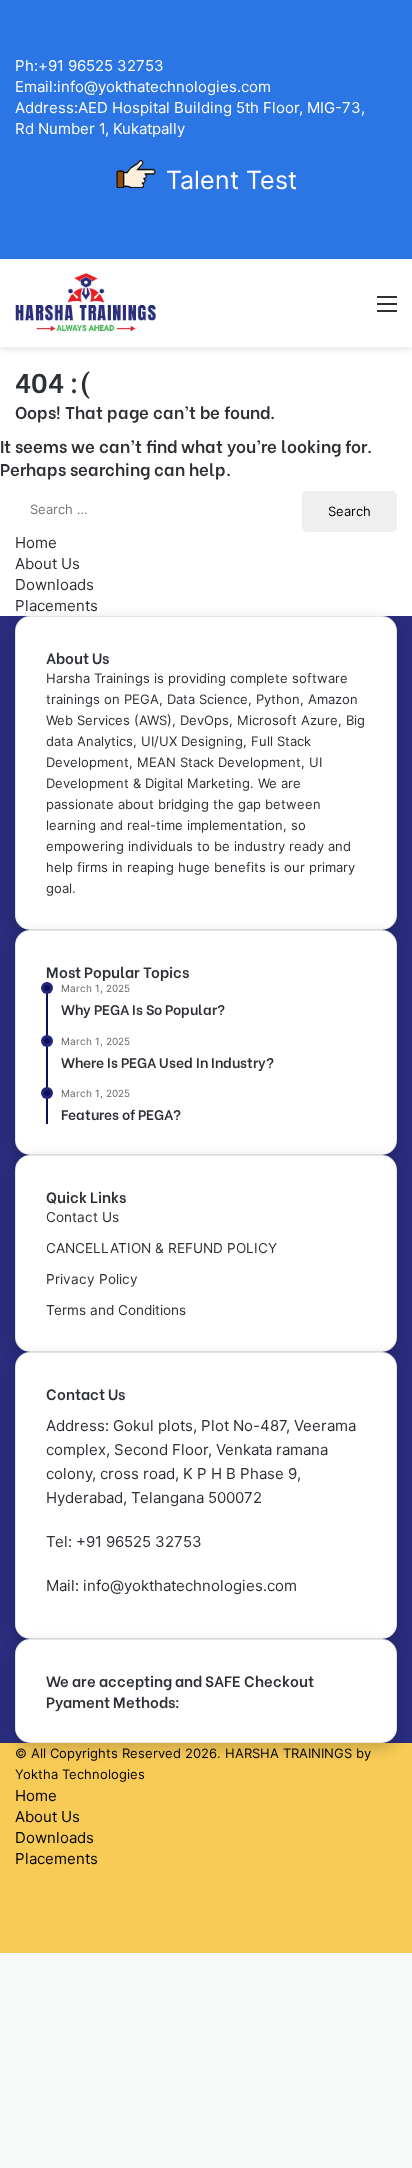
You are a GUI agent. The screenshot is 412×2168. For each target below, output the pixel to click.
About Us (47, 563)
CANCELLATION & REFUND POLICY (161, 1248)
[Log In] (317, 310)
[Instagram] (21, 1942)
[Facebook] (21, 1879)
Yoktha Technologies (80, 1774)
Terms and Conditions (116, 1310)
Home (36, 542)
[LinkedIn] (21, 1900)
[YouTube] (21, 1921)
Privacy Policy (92, 1279)
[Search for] (352, 310)
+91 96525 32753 (139, 1541)
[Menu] (387, 310)
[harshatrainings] (86, 303)
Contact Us (82, 1217)
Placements (56, 605)
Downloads (54, 584)
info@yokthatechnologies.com (190, 1585)
